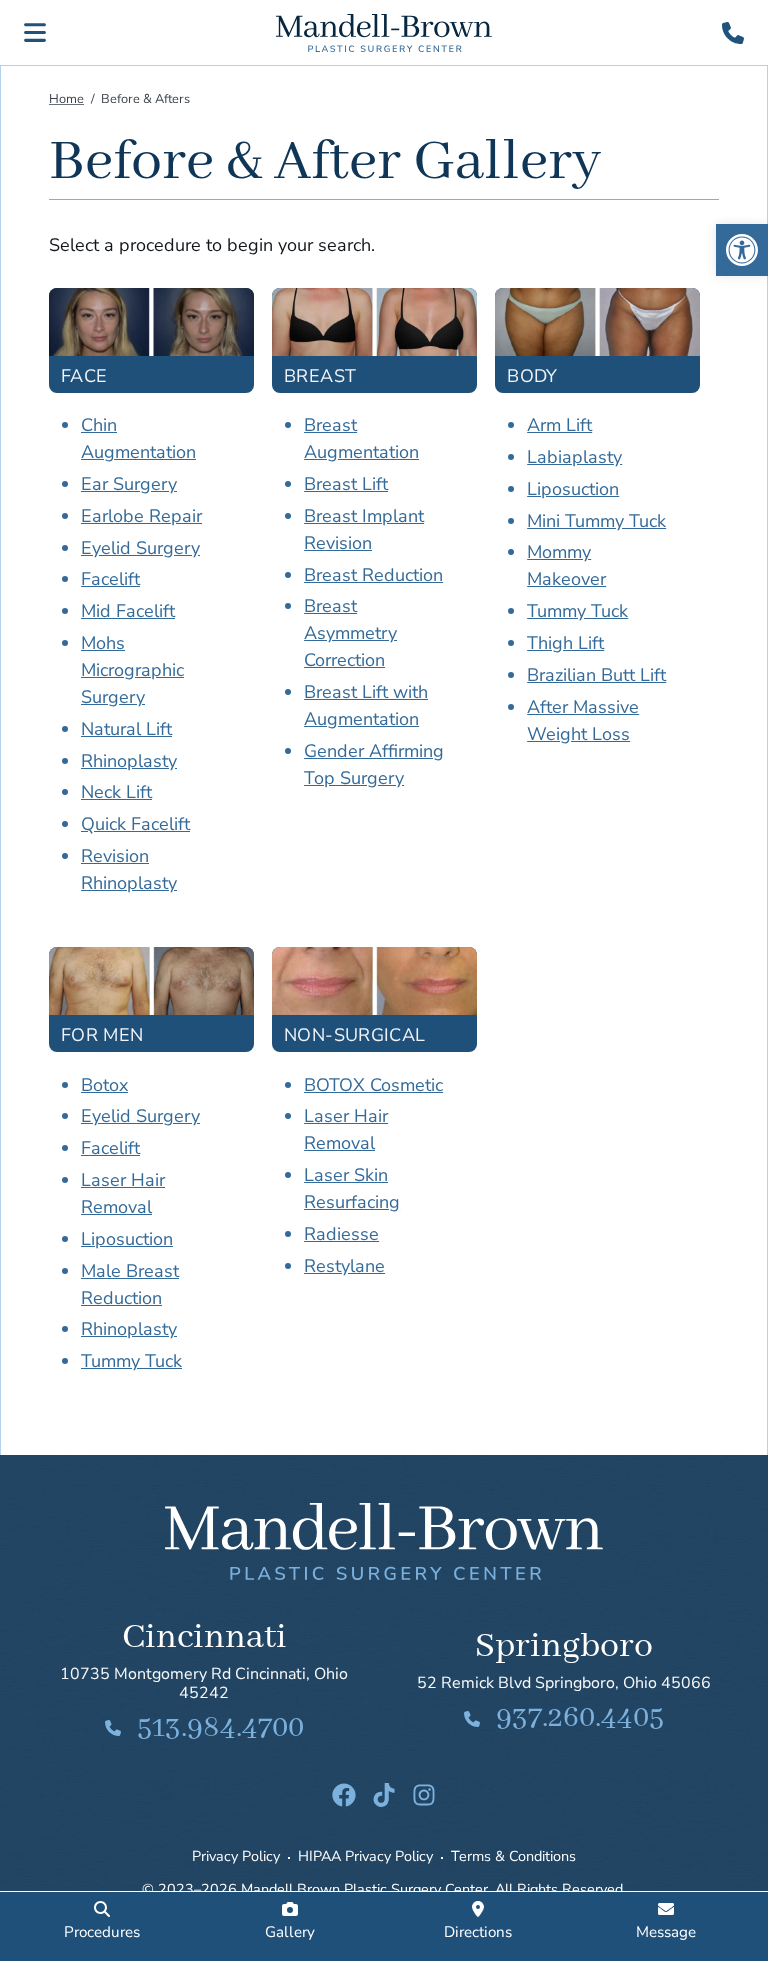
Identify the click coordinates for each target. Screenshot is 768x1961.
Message (666, 1932)
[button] (742, 250)
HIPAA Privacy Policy (365, 1856)
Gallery (290, 1932)
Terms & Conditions (513, 1856)
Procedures (102, 1932)
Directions (478, 1932)
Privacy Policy (236, 1856)
